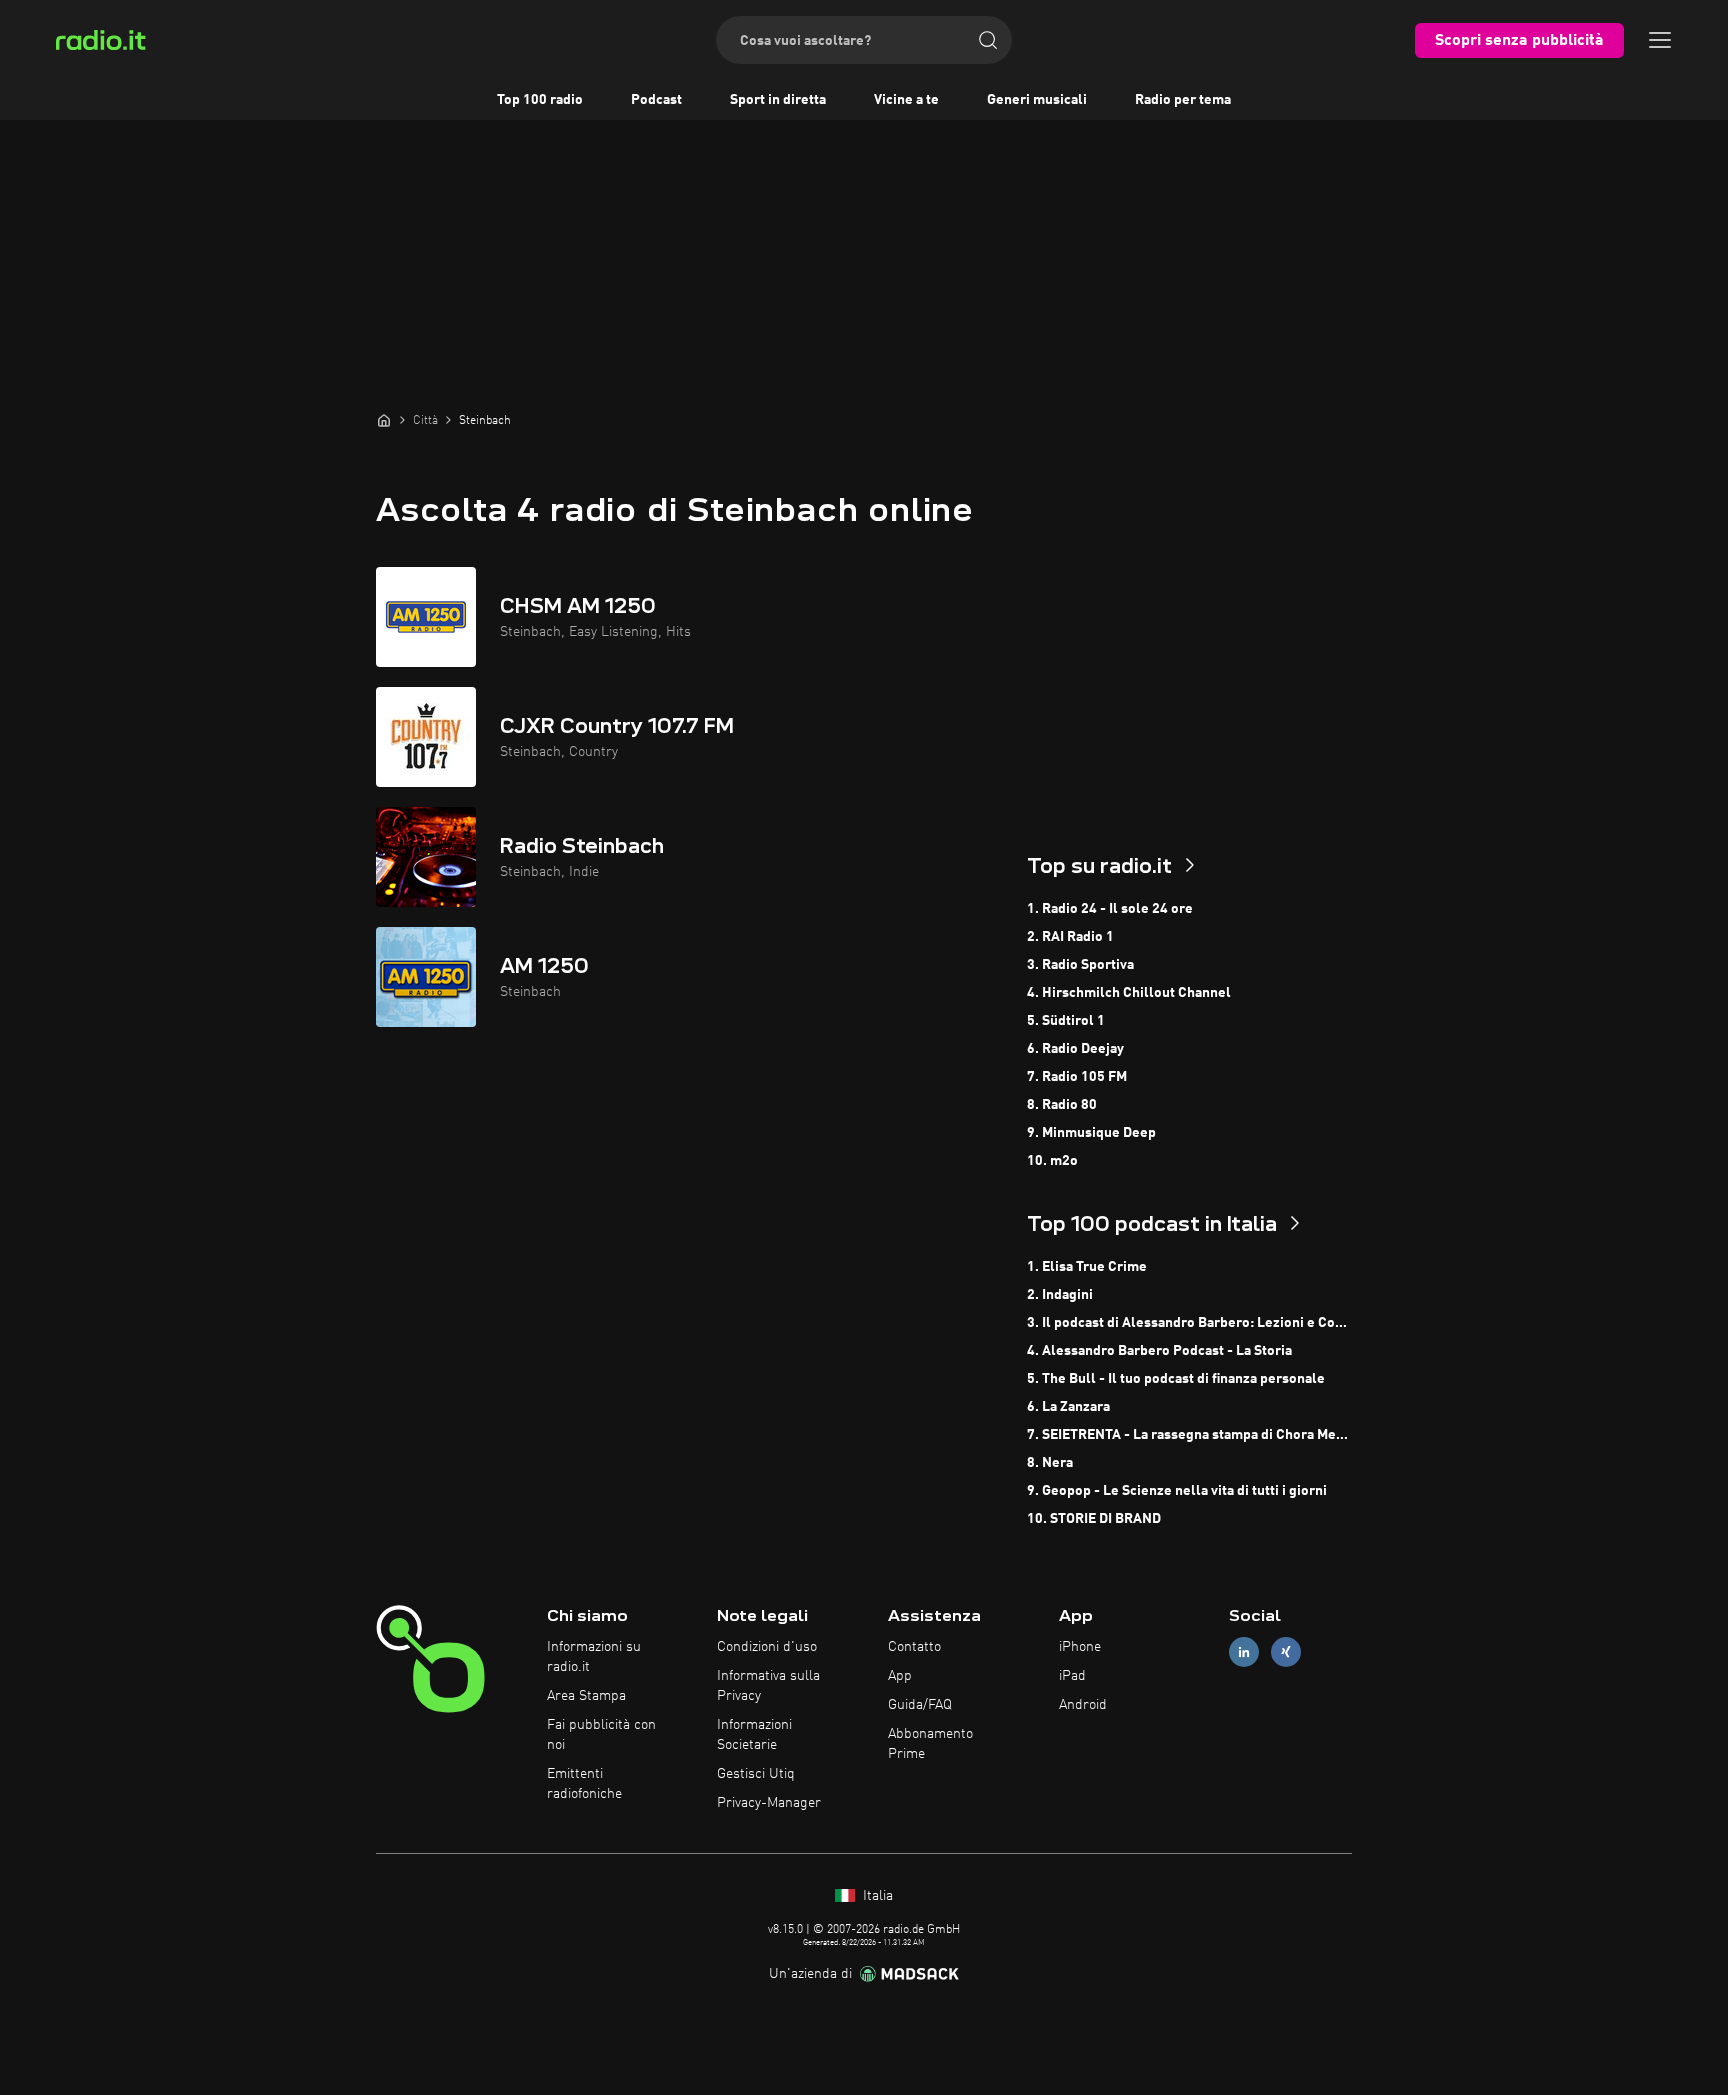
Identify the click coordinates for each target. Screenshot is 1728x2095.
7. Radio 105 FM (1077, 1077)
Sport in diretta (778, 100)
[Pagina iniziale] (384, 420)
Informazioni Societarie (754, 1735)
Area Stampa (586, 1696)
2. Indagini (1060, 1295)
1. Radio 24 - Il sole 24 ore (1110, 909)
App (900, 1676)
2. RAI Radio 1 (1070, 937)
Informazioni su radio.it (594, 1657)
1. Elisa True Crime (1087, 1267)
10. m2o (1052, 1161)
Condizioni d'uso (767, 1647)
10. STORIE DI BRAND (1094, 1519)
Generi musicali (1037, 100)
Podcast (656, 100)
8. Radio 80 (1062, 1105)
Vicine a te (906, 100)
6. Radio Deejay (1075, 1049)
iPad (1072, 1676)
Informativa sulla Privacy (768, 1686)
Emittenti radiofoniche (584, 1784)
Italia (876, 1896)
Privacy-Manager (769, 1803)
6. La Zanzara (1068, 1407)
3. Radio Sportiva (1080, 965)
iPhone (1080, 1647)
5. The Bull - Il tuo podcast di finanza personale (1176, 1379)
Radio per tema (1183, 100)
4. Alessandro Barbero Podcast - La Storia (1159, 1351)
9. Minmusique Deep (1091, 1133)
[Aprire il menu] (1660, 40)
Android (1083, 1705)
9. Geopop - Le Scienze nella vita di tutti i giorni (1177, 1491)
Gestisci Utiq (756, 1774)
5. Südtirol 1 (1066, 1021)
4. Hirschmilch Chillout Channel (1129, 993)
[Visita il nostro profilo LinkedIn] (1244, 1652)
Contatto (914, 1647)
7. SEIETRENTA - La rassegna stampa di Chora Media (1189, 1435)
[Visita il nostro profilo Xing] (1286, 1652)
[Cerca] (988, 40)
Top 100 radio (540, 100)
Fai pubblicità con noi (601, 1735)
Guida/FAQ (920, 1705)
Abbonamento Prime (930, 1744)
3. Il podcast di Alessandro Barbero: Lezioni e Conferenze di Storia (1189, 1323)
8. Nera (1050, 1463)
